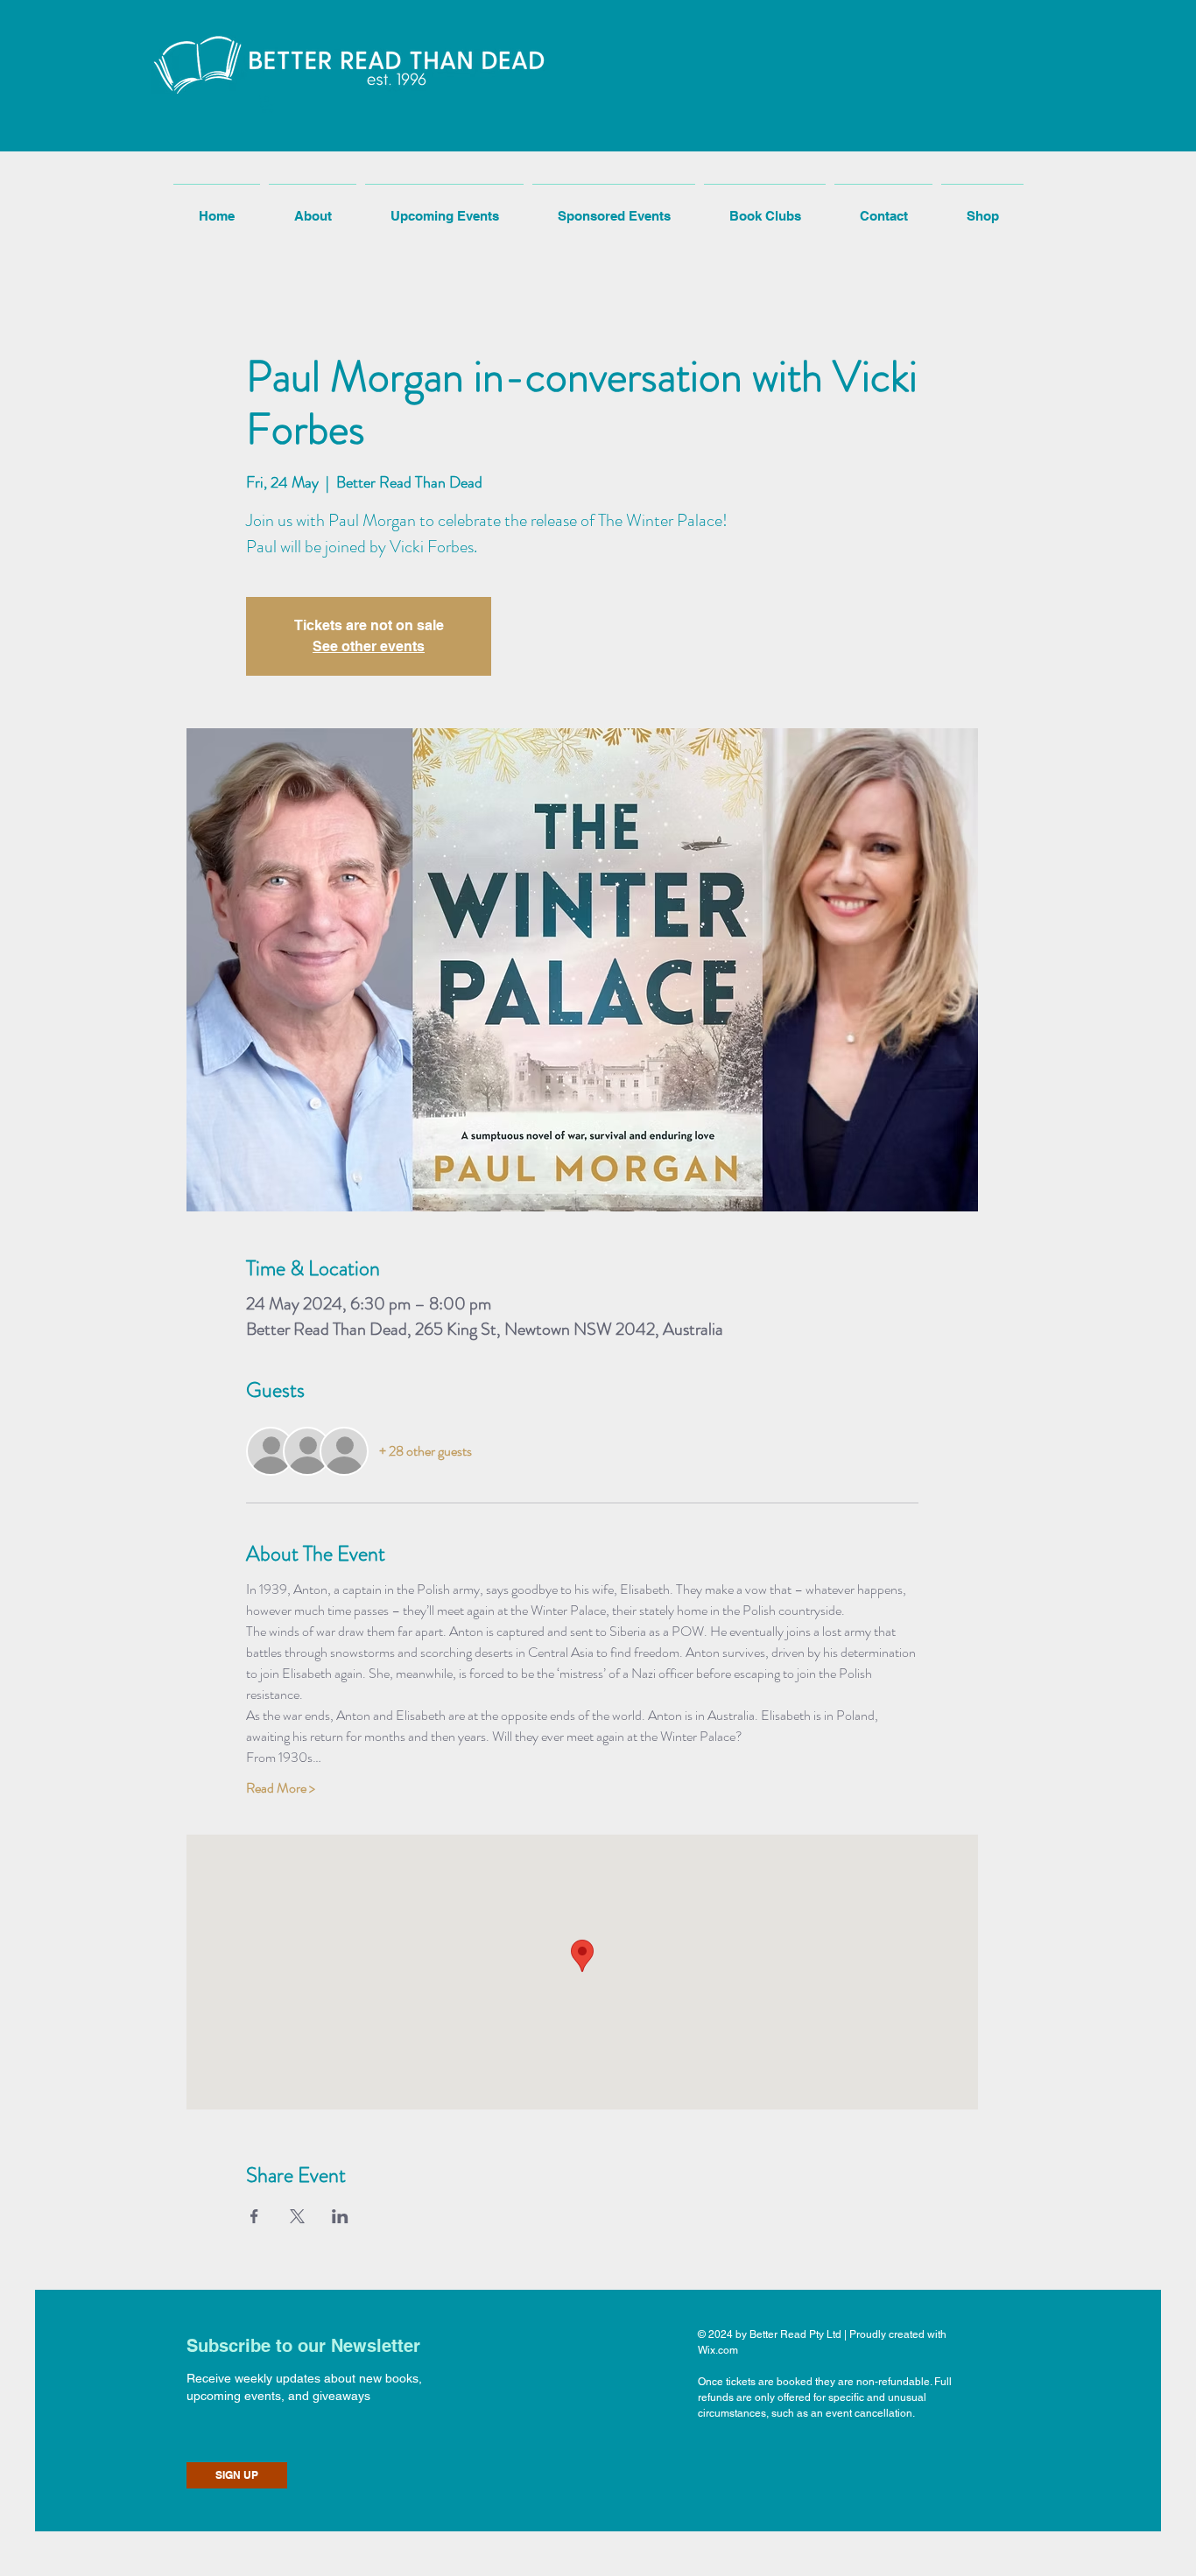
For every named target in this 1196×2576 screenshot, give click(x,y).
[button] (267, 104)
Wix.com (718, 2350)
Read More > (281, 1788)
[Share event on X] (297, 2216)
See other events (369, 646)
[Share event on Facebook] (254, 2216)
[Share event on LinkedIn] (340, 2216)
